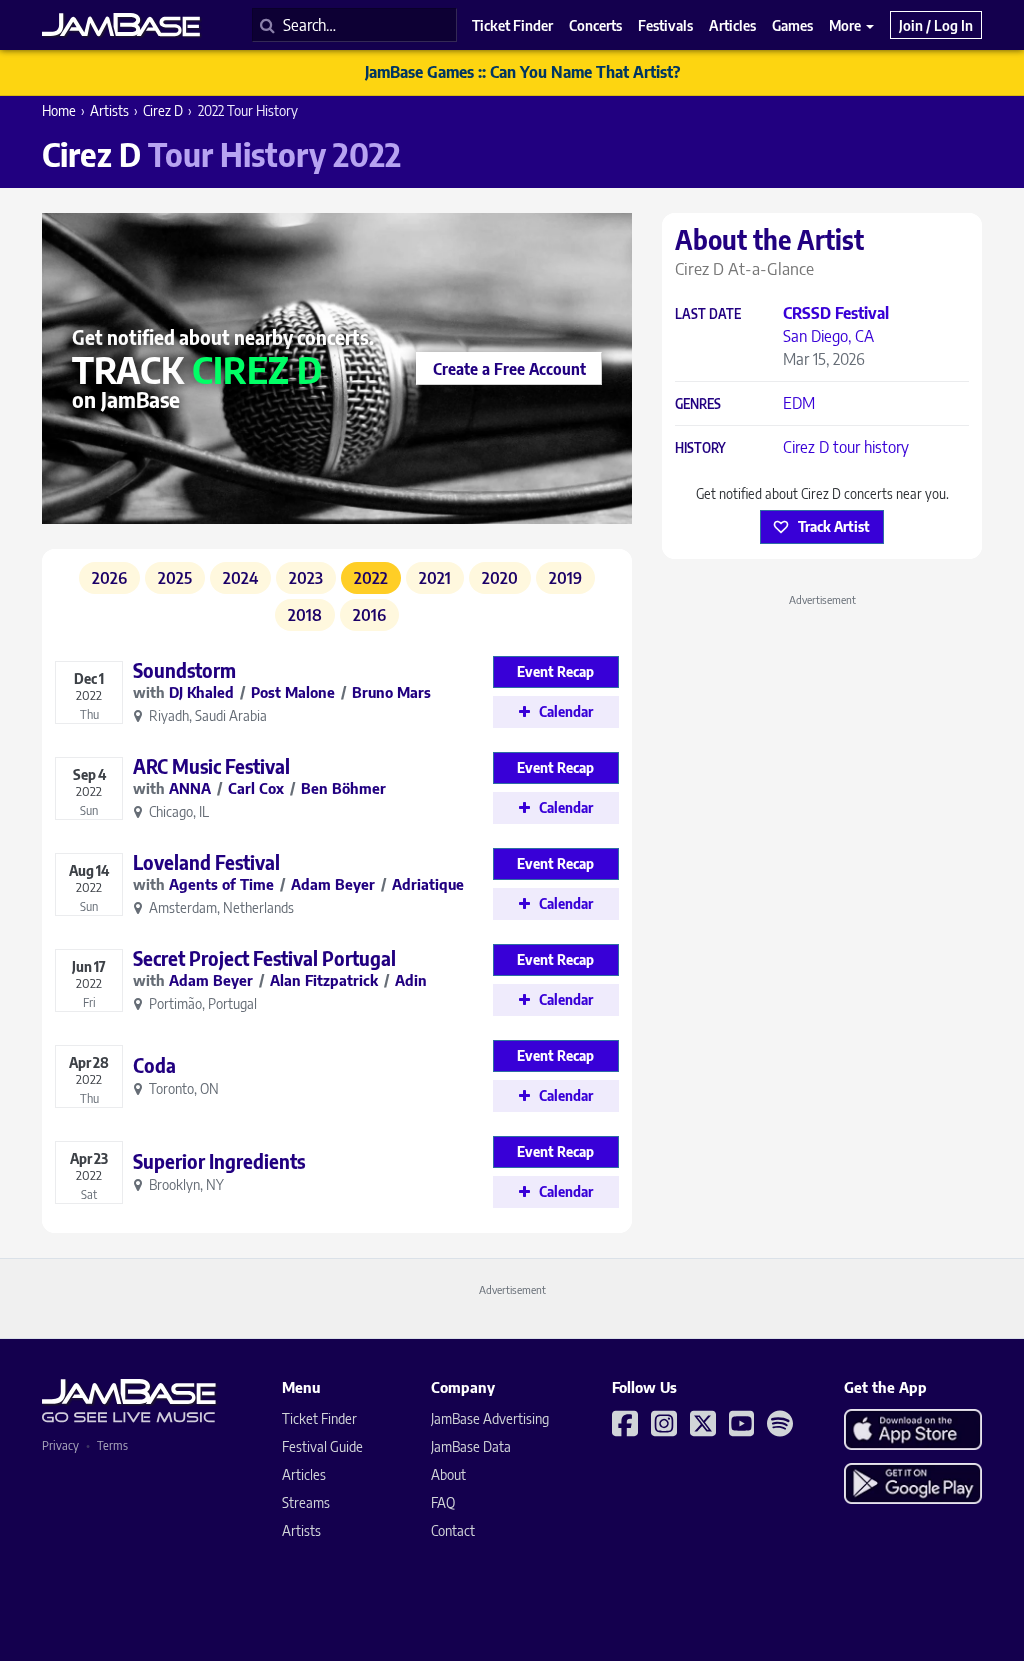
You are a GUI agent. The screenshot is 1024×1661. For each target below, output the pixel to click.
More (846, 25)
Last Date (708, 314)
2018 (305, 615)
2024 (240, 578)
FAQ (443, 1502)
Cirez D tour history (846, 447)
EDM (799, 403)
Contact (453, 1530)
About (448, 1474)
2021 (435, 578)
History (700, 448)
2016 (369, 615)
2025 (175, 578)
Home (59, 110)
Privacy (60, 1445)
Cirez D (163, 110)
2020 (500, 578)
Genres (698, 404)
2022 (371, 578)
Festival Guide (322, 1446)
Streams (306, 1502)
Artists (109, 110)
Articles (304, 1474)
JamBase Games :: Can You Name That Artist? (522, 72)
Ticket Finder (319, 1418)
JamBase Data (471, 1446)
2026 (109, 578)
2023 (306, 578)
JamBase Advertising (490, 1418)
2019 (565, 578)
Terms (112, 1445)
